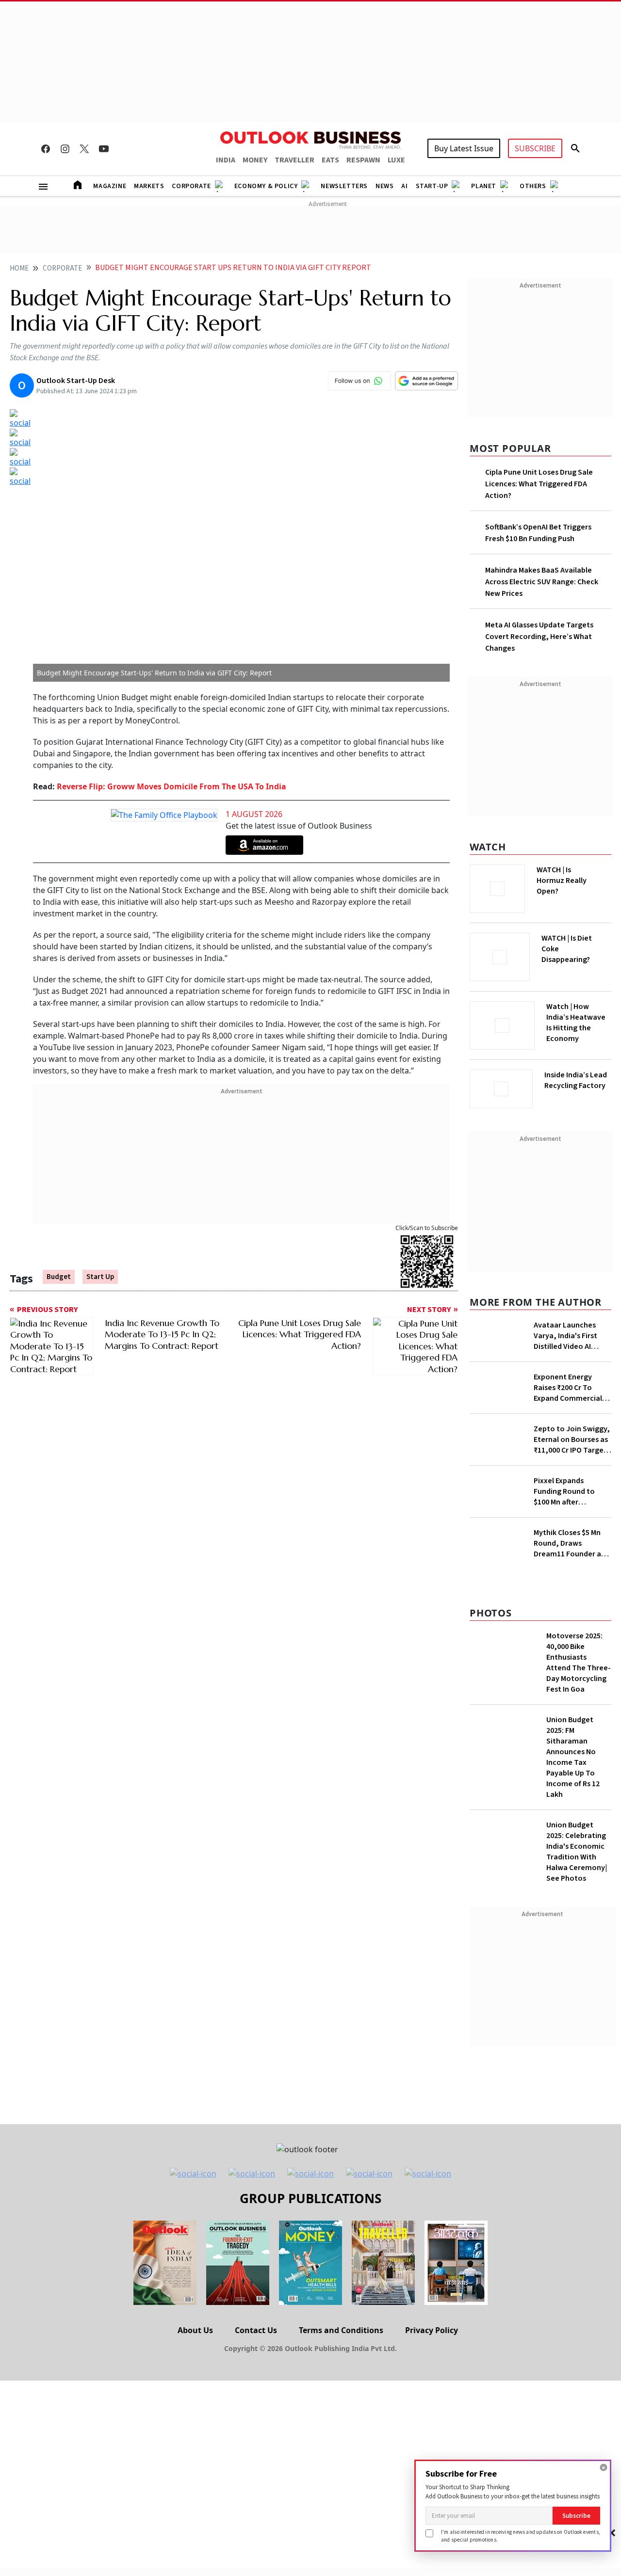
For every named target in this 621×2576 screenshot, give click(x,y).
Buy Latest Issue (464, 148)
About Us (195, 2330)
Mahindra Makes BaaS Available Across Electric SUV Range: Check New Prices (542, 582)
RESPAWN (363, 160)
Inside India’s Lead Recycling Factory (576, 1080)
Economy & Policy (266, 186)
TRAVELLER (294, 160)
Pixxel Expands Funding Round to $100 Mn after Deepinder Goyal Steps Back (564, 1491)
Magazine (110, 186)
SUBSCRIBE (535, 148)
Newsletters (344, 186)
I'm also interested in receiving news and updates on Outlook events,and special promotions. (521, 2536)
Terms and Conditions (341, 2330)
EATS (330, 160)
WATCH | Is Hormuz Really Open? (562, 880)
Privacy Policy (432, 2330)
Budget (59, 1277)
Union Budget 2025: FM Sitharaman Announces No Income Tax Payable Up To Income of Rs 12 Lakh (573, 1757)
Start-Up (432, 186)
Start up (100, 1277)
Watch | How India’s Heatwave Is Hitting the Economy (576, 1023)
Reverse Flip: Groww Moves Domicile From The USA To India (172, 786)
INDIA (226, 160)
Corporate (191, 186)
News (384, 186)
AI (404, 186)
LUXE (396, 160)
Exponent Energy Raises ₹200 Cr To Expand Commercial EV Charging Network (570, 1388)
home (19, 268)
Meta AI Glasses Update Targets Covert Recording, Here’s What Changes (539, 637)
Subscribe (576, 2516)
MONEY (255, 160)
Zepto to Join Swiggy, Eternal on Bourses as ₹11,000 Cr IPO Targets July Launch (572, 1440)
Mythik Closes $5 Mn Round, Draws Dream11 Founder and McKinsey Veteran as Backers (572, 1543)
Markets (149, 186)
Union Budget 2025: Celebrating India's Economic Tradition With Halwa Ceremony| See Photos (577, 1852)
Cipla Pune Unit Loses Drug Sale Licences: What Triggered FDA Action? (539, 484)
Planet (484, 186)
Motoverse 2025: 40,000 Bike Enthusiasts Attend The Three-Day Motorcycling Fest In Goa (579, 1663)
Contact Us (256, 2330)
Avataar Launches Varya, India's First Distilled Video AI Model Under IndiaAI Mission (568, 1336)
